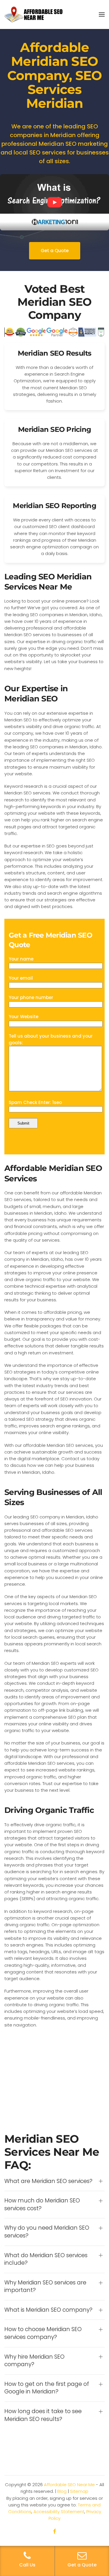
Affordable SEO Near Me (69, 2485)
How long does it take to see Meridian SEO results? (43, 2415)
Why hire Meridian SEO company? (34, 2361)
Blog (62, 2491)
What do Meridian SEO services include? (46, 2259)
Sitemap (79, 2491)
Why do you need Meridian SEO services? (47, 2232)
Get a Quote (55, 251)
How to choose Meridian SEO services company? (43, 2333)
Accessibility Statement (59, 2512)
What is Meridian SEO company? (48, 2310)
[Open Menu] (102, 14)
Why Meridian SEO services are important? (45, 2287)
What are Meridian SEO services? (48, 2181)
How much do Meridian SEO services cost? (42, 2205)
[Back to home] (33, 14)
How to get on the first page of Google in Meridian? (47, 2388)
